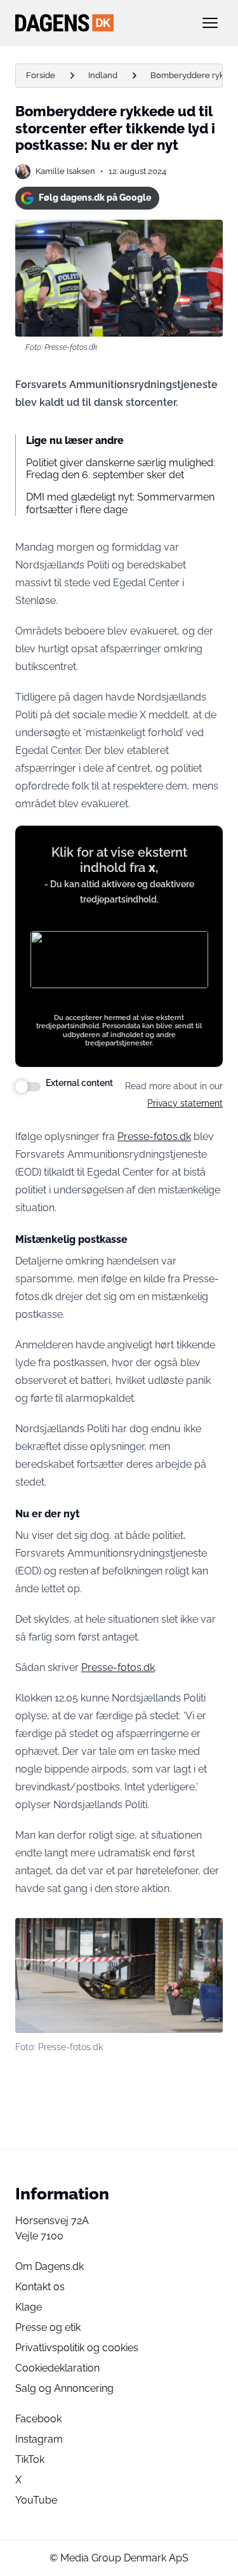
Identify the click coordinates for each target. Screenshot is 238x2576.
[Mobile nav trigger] (210, 23)
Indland (103, 75)
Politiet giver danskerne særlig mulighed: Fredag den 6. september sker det (121, 469)
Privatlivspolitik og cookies (77, 2348)
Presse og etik (48, 2327)
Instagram (39, 2439)
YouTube (36, 2500)
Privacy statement (185, 1103)
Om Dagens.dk (50, 2266)
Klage (29, 2307)
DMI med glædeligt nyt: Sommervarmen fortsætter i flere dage (120, 503)
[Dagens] (99, 23)
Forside (41, 75)
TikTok (30, 2459)
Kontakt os (40, 2287)
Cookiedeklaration (57, 2368)
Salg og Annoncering (64, 2388)
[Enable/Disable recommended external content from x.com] (28, 1087)
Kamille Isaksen (65, 171)
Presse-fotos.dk (118, 1667)
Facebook (38, 2419)
